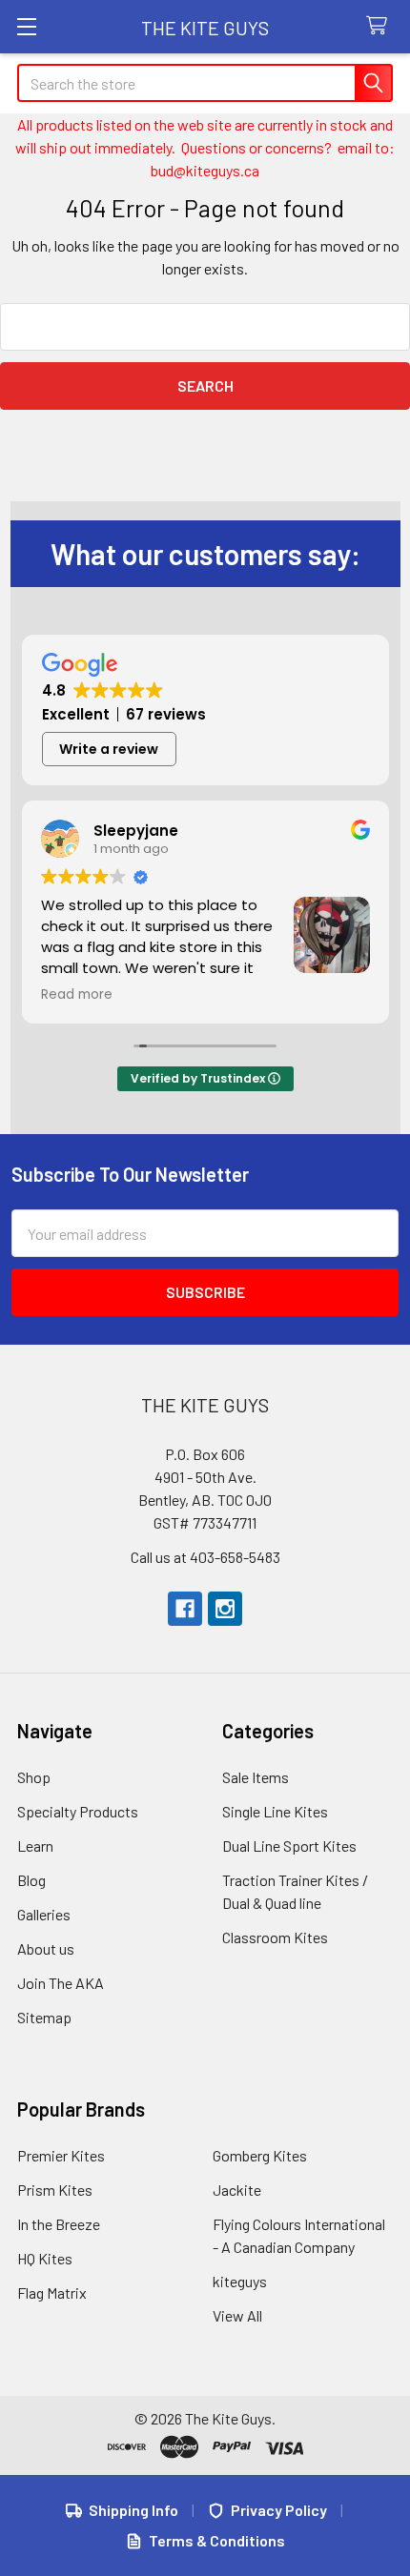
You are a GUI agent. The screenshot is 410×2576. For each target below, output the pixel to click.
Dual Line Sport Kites (289, 1846)
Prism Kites (55, 2190)
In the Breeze (59, 2224)
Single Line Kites (275, 1811)
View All (237, 2315)
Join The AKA (61, 1983)
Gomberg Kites (260, 2155)
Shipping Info (133, 2510)
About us (46, 1948)
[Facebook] (185, 1609)
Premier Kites (61, 2155)
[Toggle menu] (26, 26)
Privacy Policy (279, 2510)
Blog (31, 1880)
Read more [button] (77, 995)
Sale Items (256, 1777)
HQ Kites (45, 2258)
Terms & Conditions (217, 2540)
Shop (34, 1777)
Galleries (44, 1914)
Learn (35, 1846)
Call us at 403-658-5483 (205, 1557)
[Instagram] (225, 1609)
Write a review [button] (109, 749)
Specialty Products (78, 1811)
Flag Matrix (52, 2292)
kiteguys (240, 2281)
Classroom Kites (275, 1937)
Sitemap (44, 2017)
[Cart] (381, 26)
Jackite (237, 2190)
